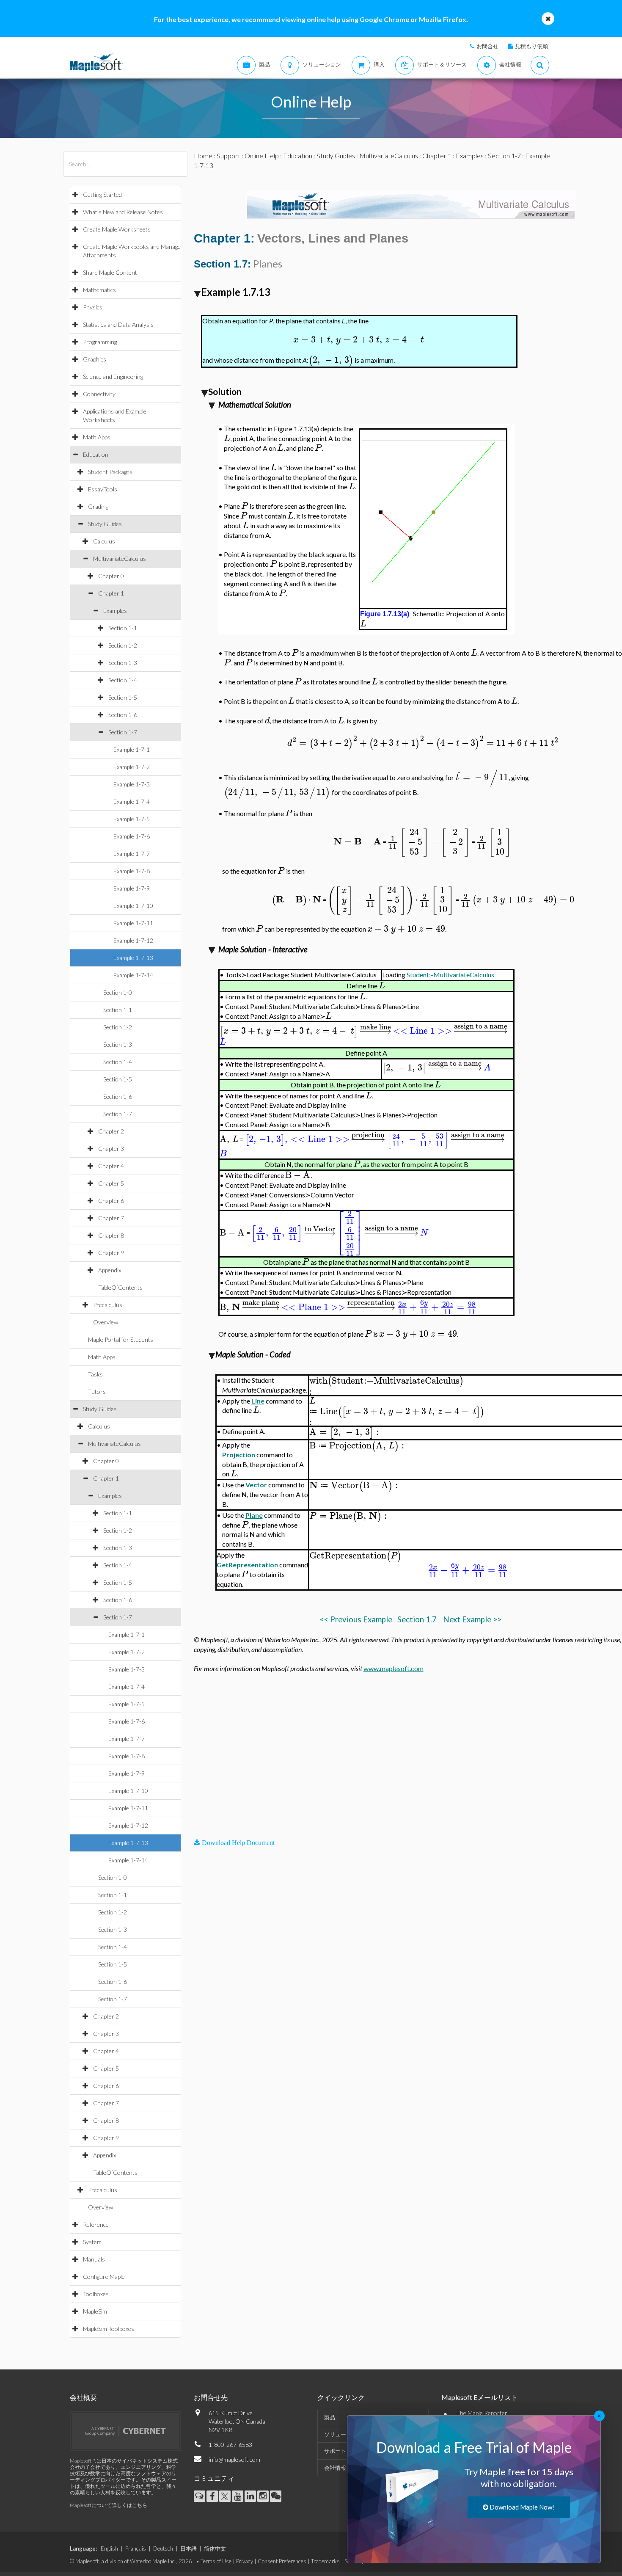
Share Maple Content (110, 272)
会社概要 (83, 2397)
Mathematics (99, 290)
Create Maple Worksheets (117, 229)
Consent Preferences (282, 2561)
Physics (93, 307)
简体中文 (215, 2548)
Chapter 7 (111, 1218)
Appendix (110, 1270)
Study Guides (105, 524)
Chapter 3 (111, 1149)
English (109, 2548)
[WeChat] (276, 2496)
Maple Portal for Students (121, 1339)
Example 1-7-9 (132, 888)
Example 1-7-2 (132, 767)
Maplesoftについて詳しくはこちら (109, 2505)
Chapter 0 (111, 576)
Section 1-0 (118, 992)
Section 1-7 (123, 732)
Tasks (95, 1374)
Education (96, 454)
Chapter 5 (111, 1183)
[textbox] (359, 340)
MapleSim (95, 2311)
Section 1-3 (123, 663)
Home (203, 156)
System (92, 2242)
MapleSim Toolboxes (109, 2329)
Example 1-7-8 (132, 871)
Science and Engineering (113, 376)
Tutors (97, 1391)
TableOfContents (120, 1287)
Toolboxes (96, 2294)
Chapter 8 (111, 1235)
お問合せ (487, 46)
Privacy (245, 2561)
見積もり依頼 (531, 46)
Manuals (94, 2259)
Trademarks (325, 2561)
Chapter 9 (111, 1253)
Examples (115, 611)
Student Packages (110, 472)
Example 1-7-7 (132, 854)
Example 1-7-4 (132, 801)
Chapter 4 (111, 1166)
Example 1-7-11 (133, 923)
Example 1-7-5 (132, 819)
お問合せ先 (211, 2397)
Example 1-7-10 (133, 906)
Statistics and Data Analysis (118, 324)
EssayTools (103, 489)
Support (228, 156)
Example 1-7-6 (132, 836)
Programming (100, 342)
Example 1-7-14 (133, 975)
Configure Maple (104, 2277)
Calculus (104, 541)
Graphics (95, 359)
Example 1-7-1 (132, 749)
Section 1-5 (123, 697)
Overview (106, 1322)
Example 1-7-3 (132, 784)
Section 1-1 (123, 628)
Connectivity (99, 394)
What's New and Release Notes (123, 212)
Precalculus (108, 1305)
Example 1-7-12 (133, 940)
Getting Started (102, 194)
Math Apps (97, 437)
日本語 (189, 2548)
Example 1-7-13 (133, 958)
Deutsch (163, 2548)
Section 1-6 (123, 715)
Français (136, 2548)
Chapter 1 (111, 593)
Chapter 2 (111, 1131)
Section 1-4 (123, 680)
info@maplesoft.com (234, 2459)
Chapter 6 (111, 1201)
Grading (98, 506)
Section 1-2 (123, 645)
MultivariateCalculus (120, 559)
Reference (96, 2224)
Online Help (262, 156)
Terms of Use (216, 2561)
